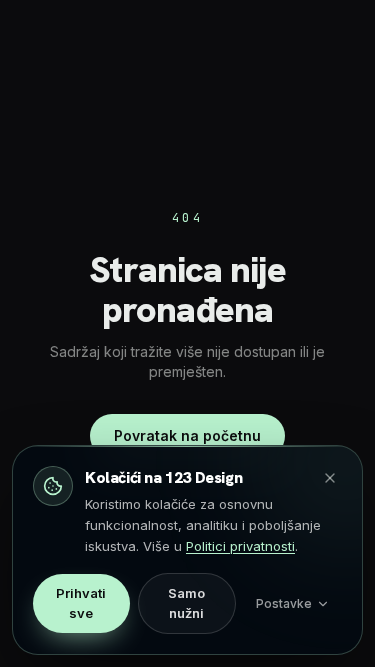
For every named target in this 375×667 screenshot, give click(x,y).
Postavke (284, 603)
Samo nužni (186, 603)
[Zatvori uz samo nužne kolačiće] (330, 478)
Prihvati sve (81, 603)
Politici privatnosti (240, 546)
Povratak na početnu (187, 435)
